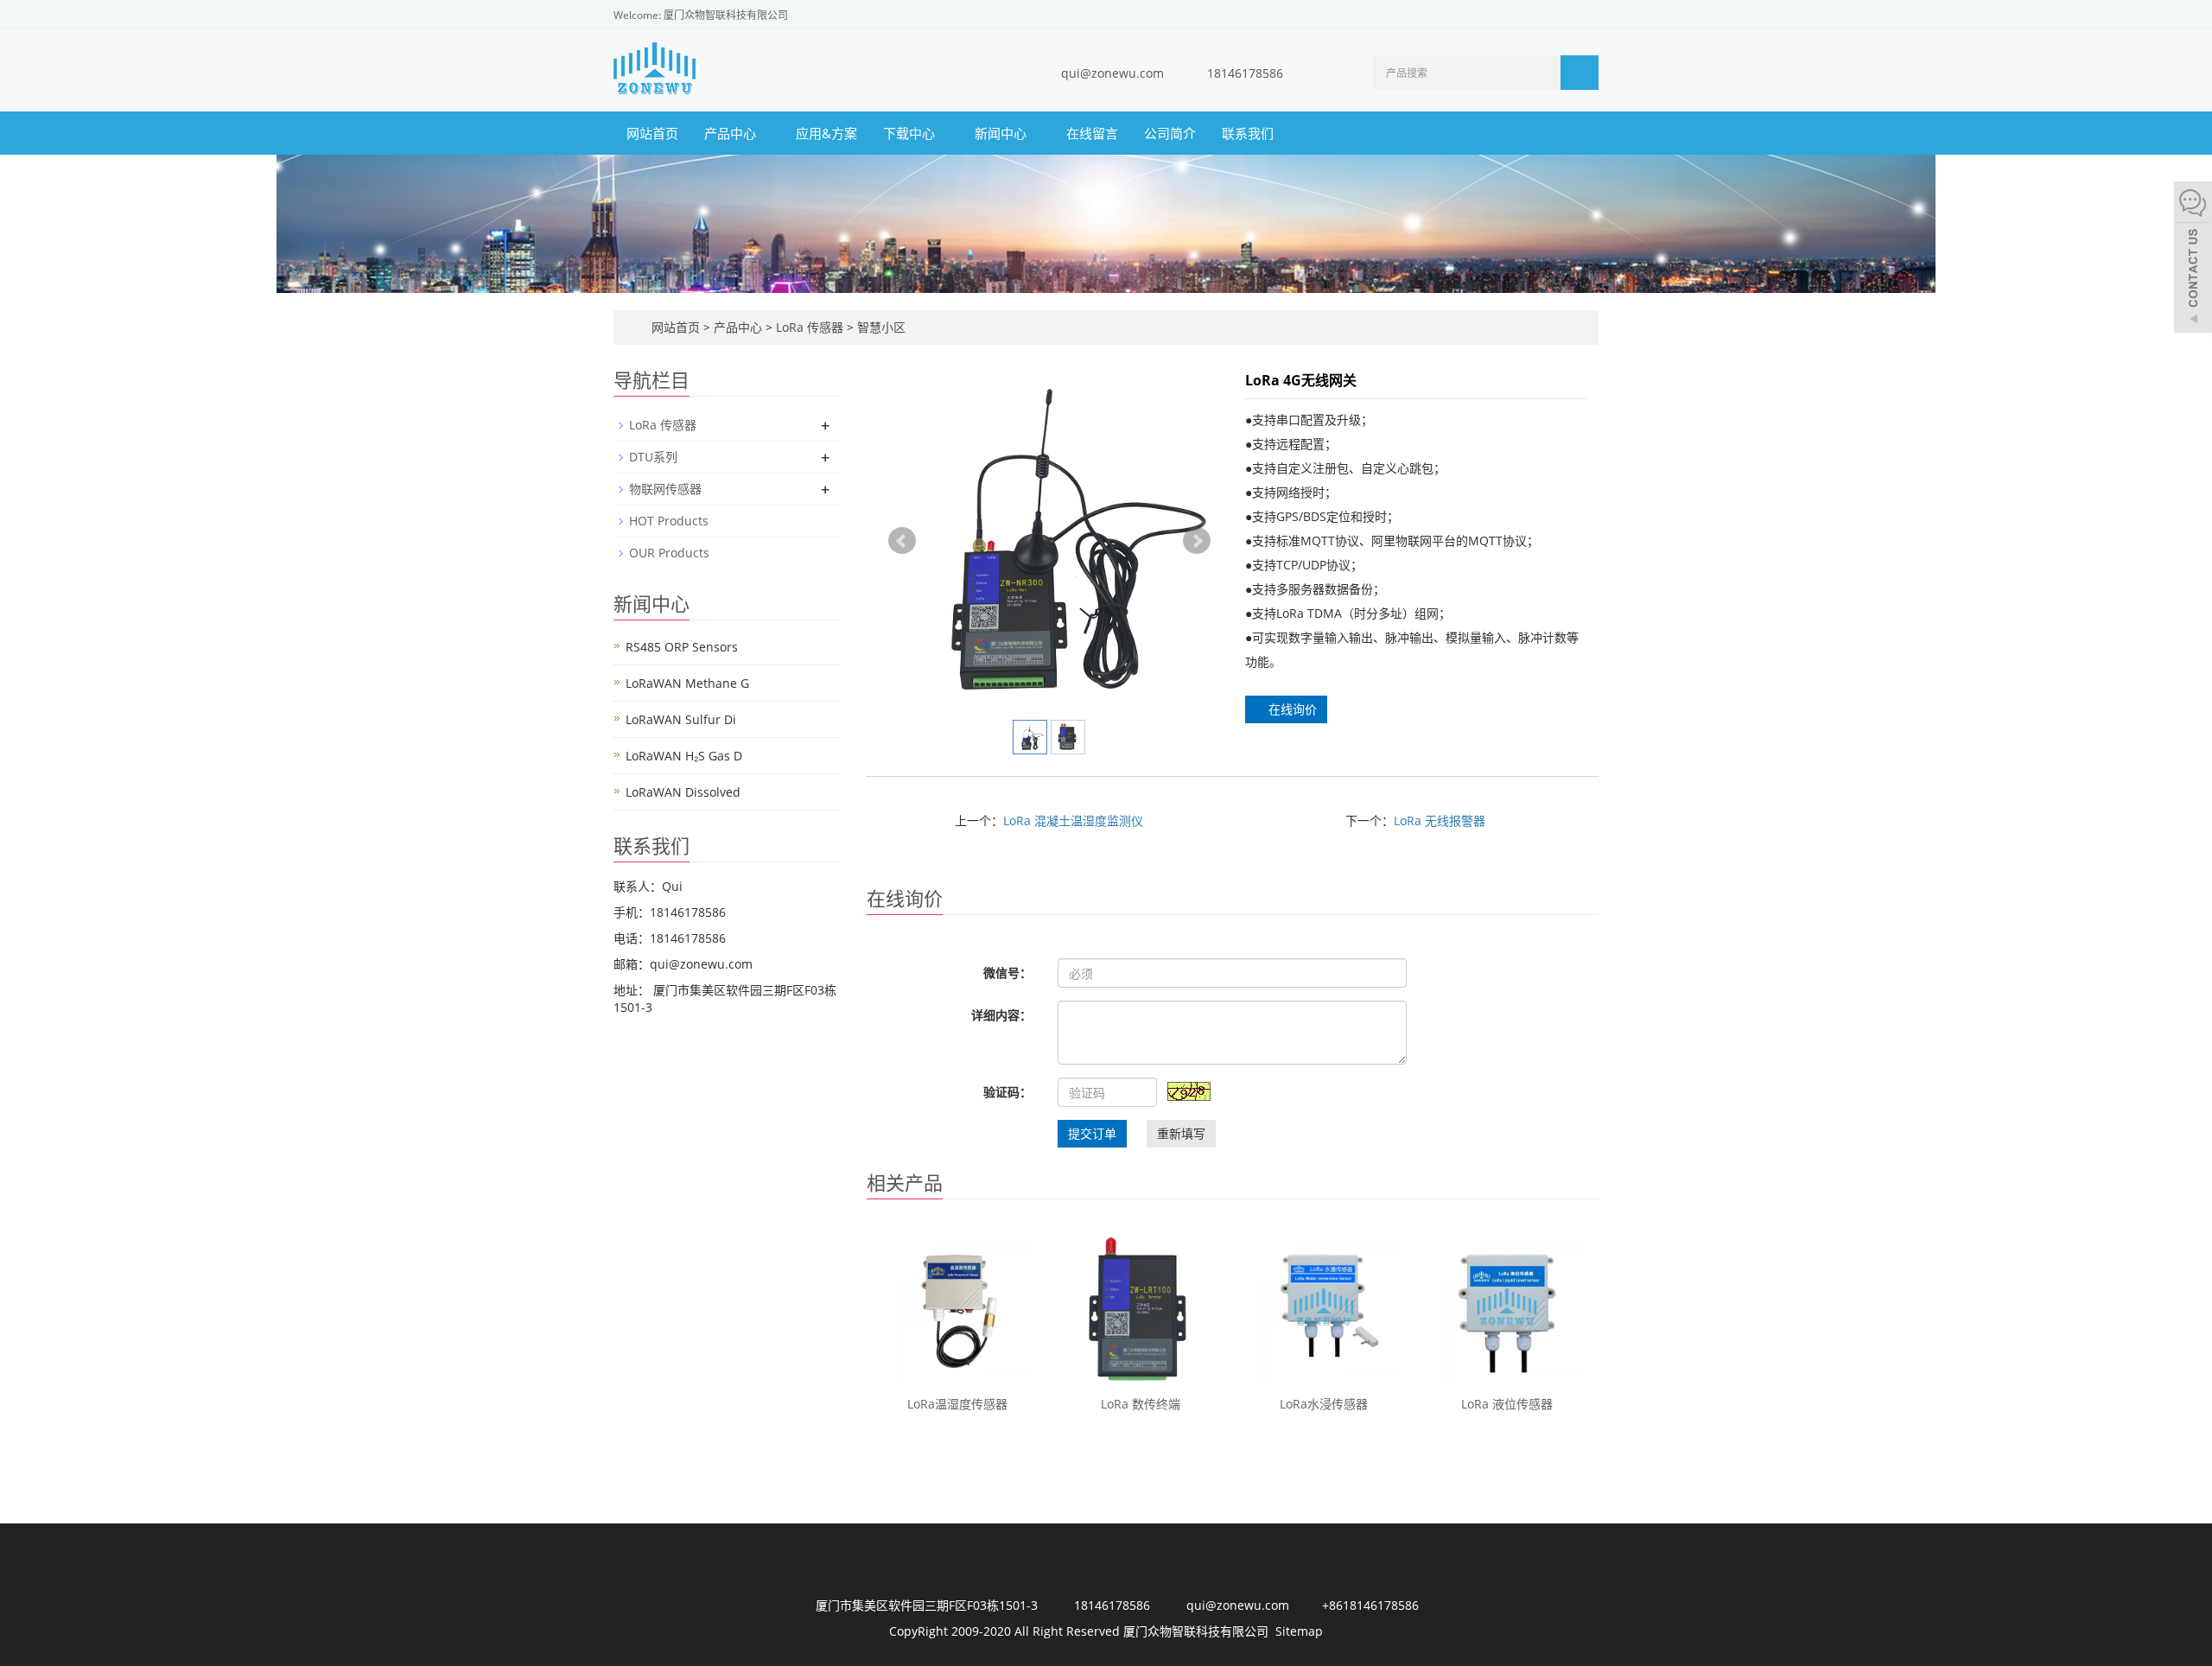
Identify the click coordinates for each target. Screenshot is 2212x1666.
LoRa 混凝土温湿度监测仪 (1073, 820)
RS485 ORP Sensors (682, 647)
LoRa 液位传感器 (1507, 1404)
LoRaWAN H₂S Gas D (684, 756)
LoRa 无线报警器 (1440, 820)
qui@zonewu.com (1112, 73)
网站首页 (652, 133)
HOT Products (669, 521)
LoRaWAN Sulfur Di (681, 719)
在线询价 (1291, 709)
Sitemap (1299, 1631)
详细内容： (1001, 1015)
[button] (765, 133)
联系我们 (1248, 133)
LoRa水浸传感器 (1324, 1404)
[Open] (2193, 259)
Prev (902, 541)
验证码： (1007, 1092)
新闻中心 (1002, 133)
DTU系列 (653, 457)
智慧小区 (880, 327)
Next (1197, 541)
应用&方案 (826, 133)
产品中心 (732, 133)
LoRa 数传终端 (1141, 1404)
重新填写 (1181, 1133)
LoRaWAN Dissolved (683, 792)
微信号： (1007, 973)
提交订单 (1092, 1133)
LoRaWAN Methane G (687, 683)
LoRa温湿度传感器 (957, 1404)
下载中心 (911, 133)
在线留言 (1092, 133)
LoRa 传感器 (810, 327)
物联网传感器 (665, 489)
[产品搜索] (1580, 73)
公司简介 (1170, 133)
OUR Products (669, 553)
